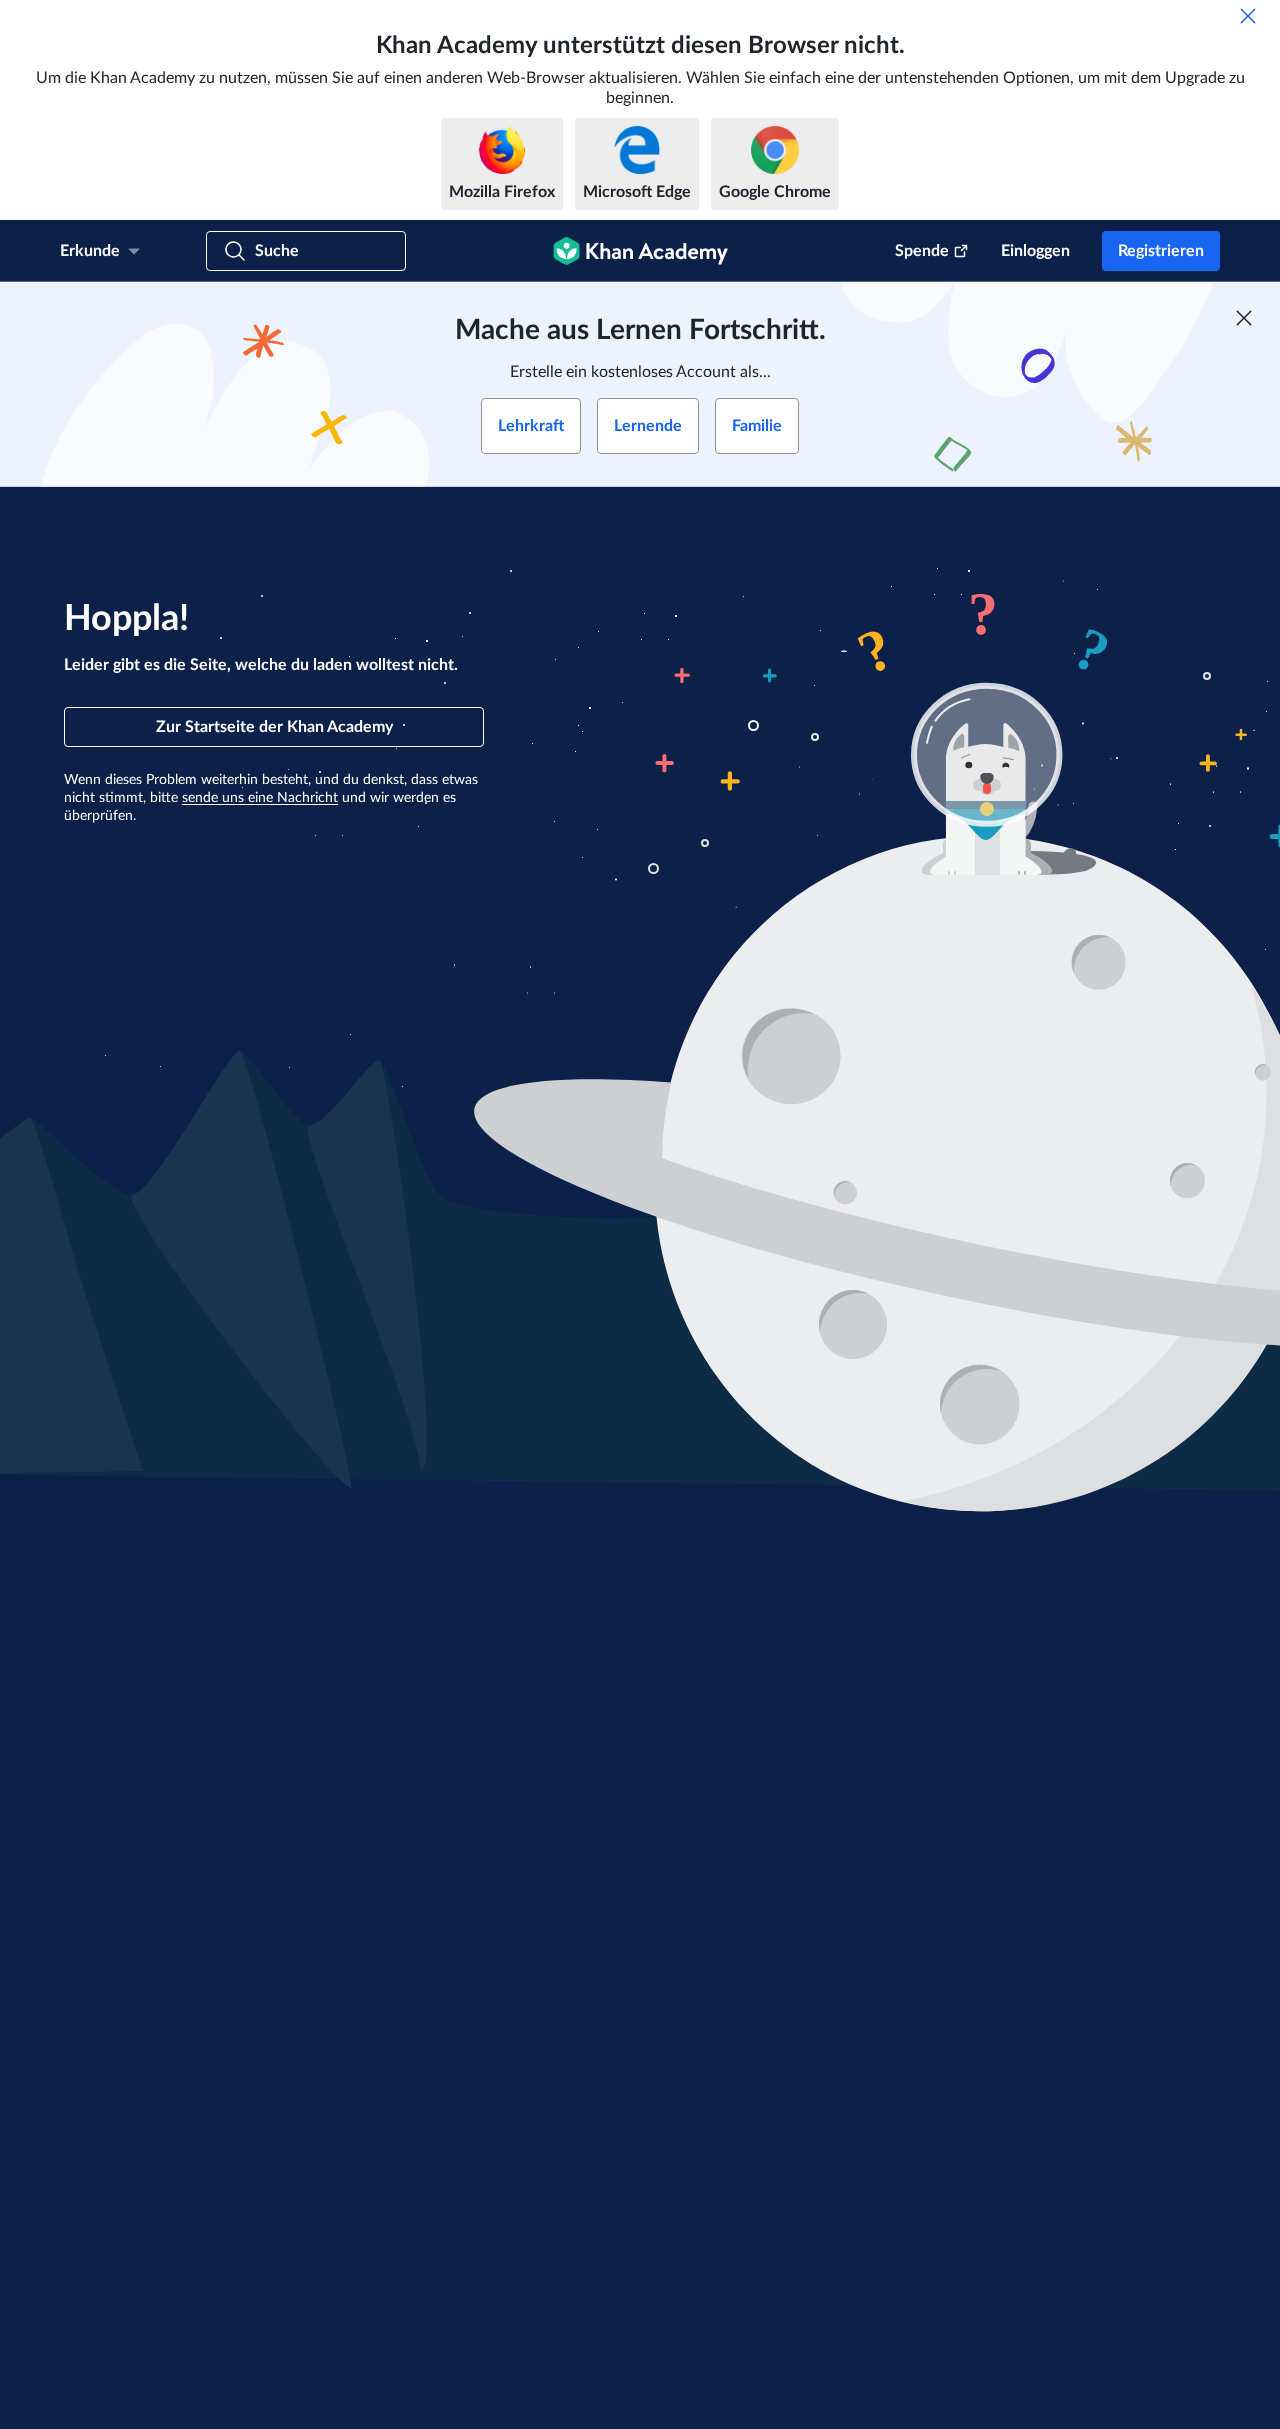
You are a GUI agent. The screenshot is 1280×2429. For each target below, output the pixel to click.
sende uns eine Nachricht (260, 798)
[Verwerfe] (1248, 16)
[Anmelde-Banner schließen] (1244, 318)
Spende (922, 251)
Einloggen (1035, 251)
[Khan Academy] (640, 251)
